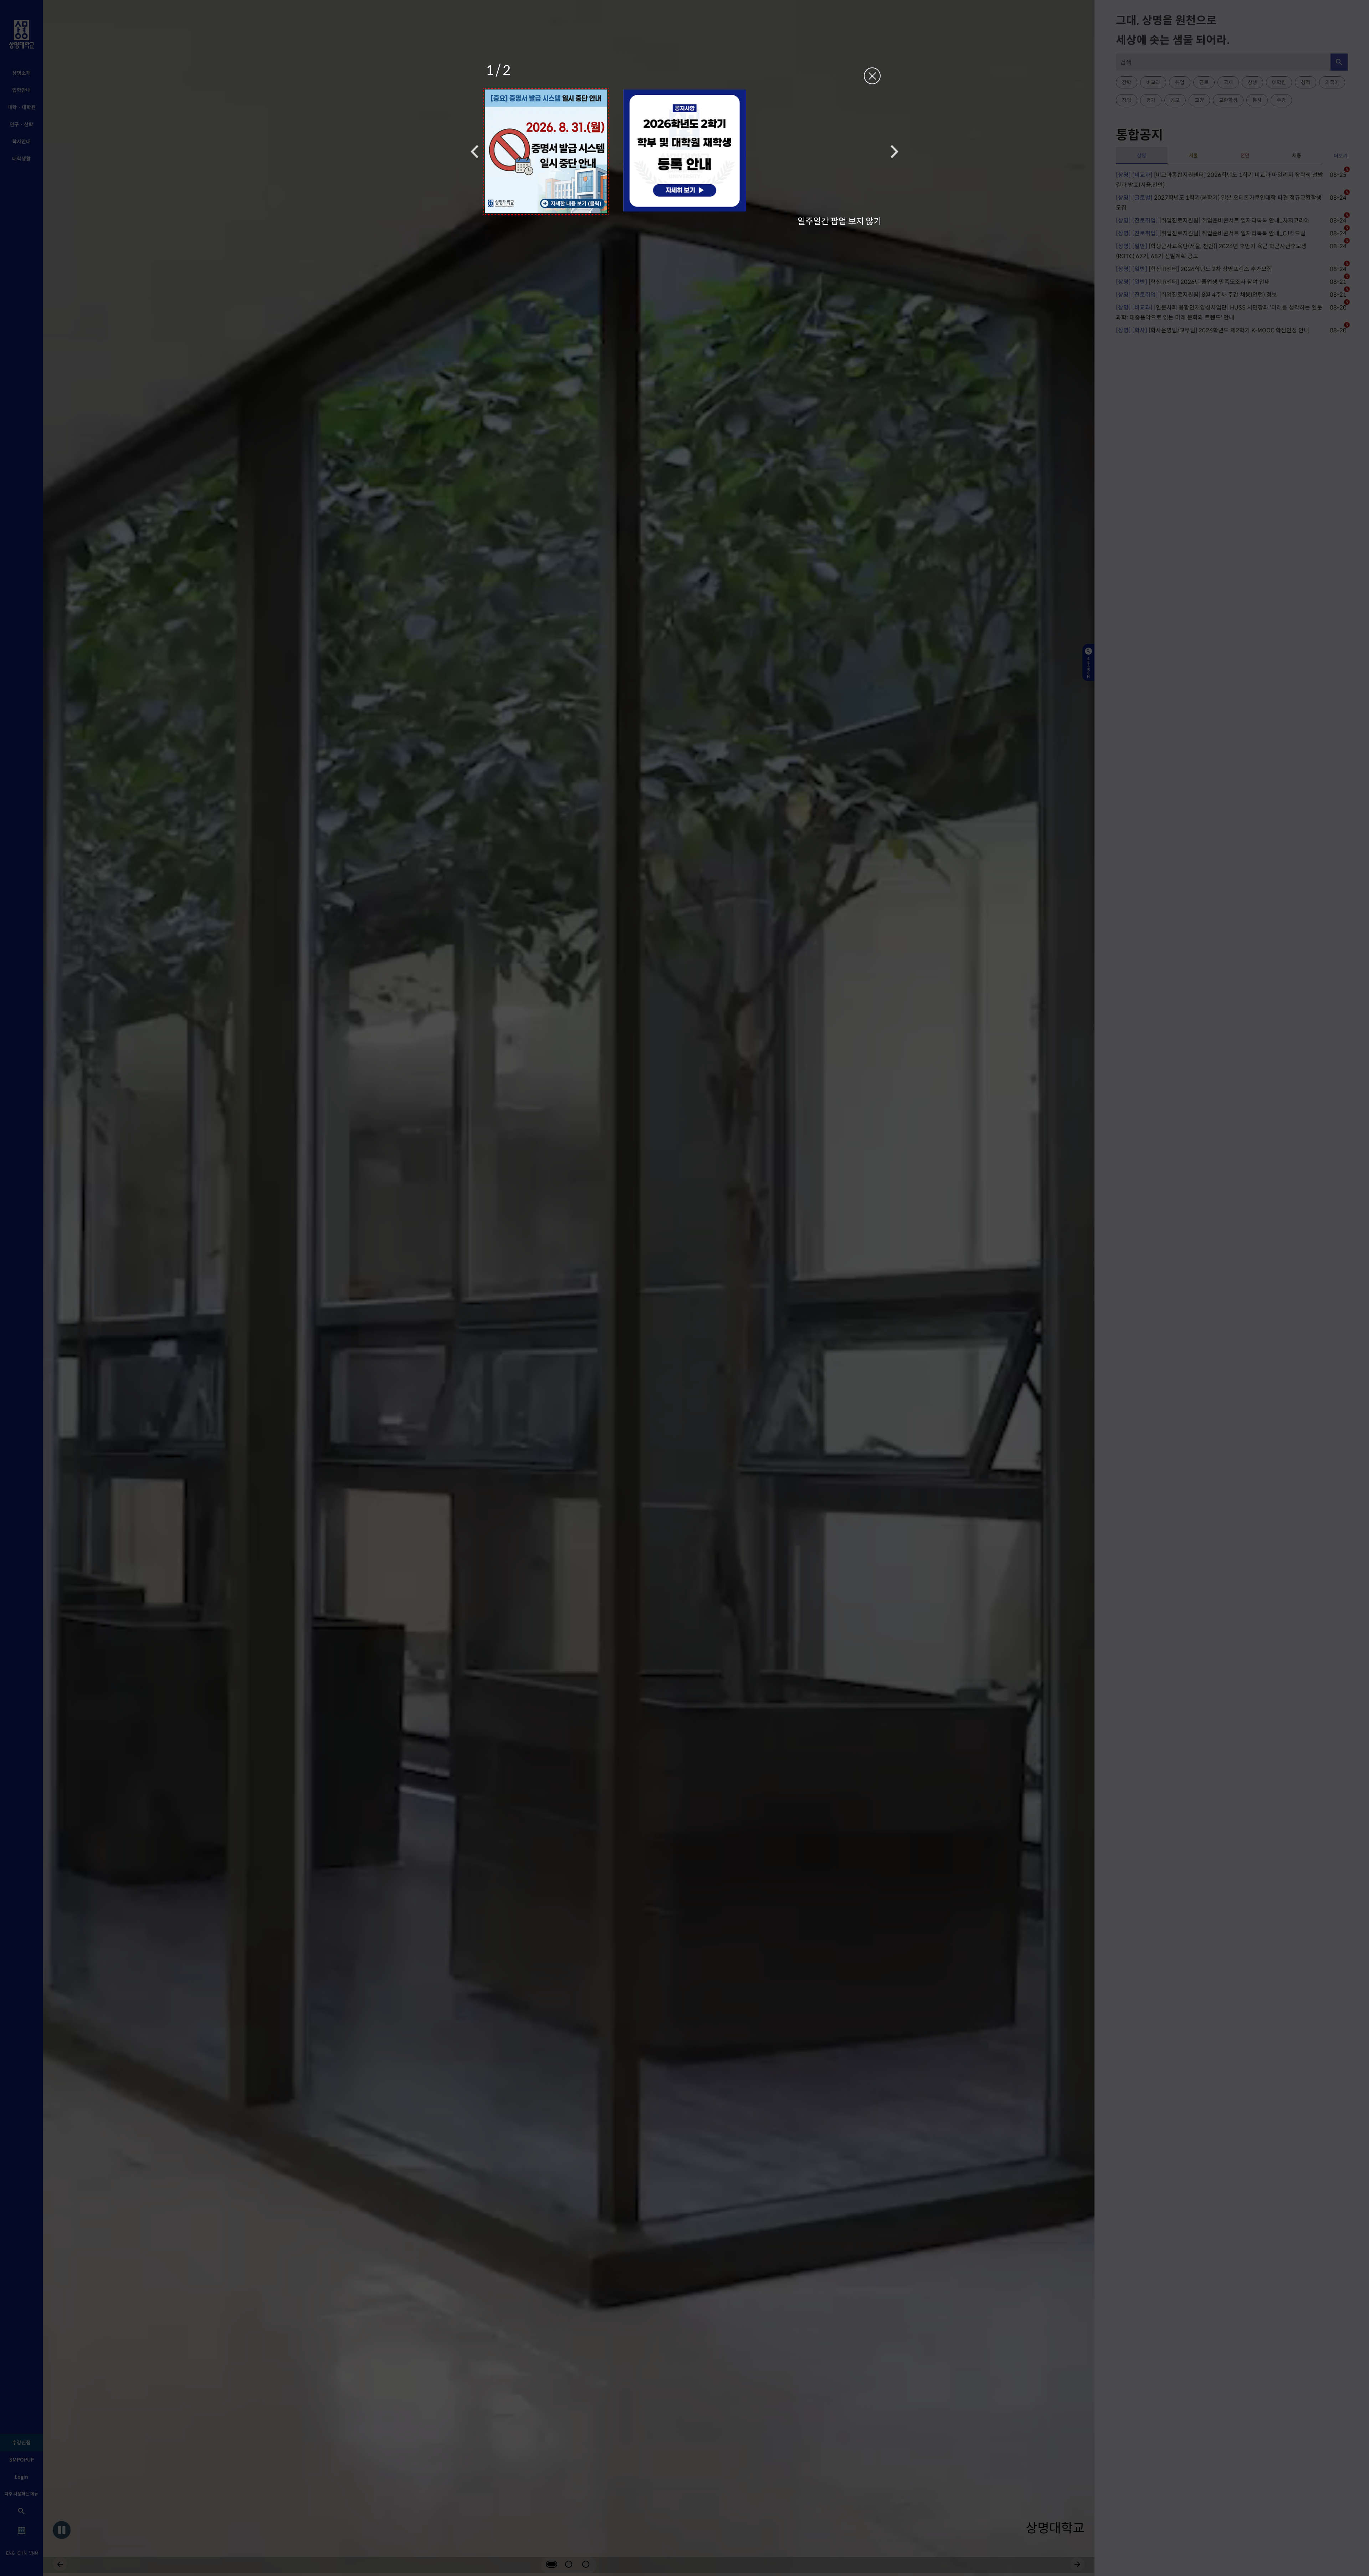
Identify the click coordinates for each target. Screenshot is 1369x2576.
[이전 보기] (475, 151)
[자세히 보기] (546, 151)
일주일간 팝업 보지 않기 (839, 221)
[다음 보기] (894, 151)
